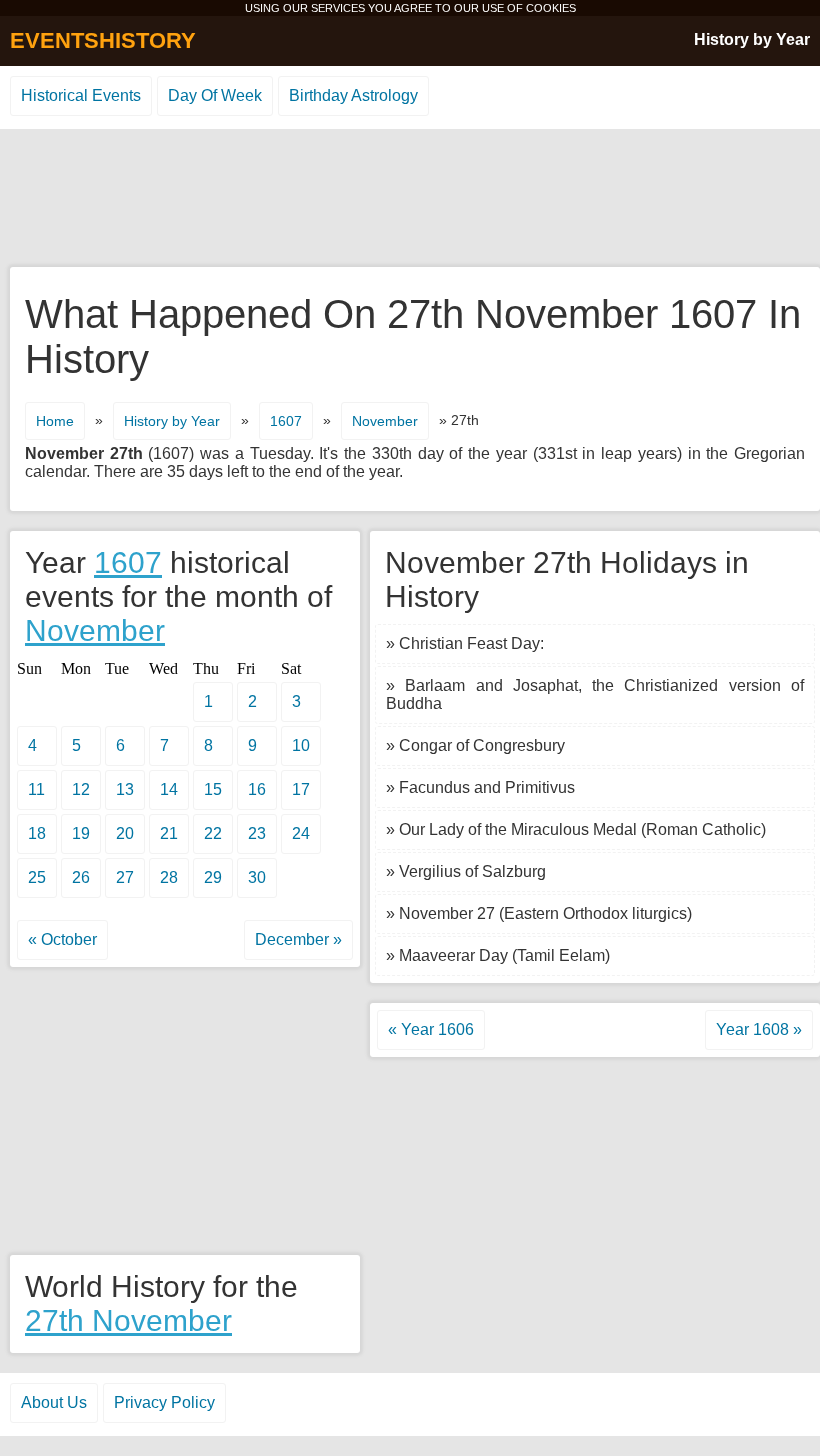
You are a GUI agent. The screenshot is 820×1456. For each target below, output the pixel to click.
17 (301, 789)
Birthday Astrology (353, 95)
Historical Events (81, 95)
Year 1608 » (759, 1029)
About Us (54, 1402)
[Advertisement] (410, 199)
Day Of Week (215, 95)
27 (125, 877)
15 (213, 789)
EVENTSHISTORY (103, 40)
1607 (286, 421)
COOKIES (551, 8)
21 (169, 833)
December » (298, 939)
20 (125, 833)
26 (81, 877)
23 (257, 833)
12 (81, 789)
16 (257, 789)
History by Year (752, 39)
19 (81, 833)
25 (37, 877)
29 (213, 877)
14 (169, 789)
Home (55, 421)
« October (62, 939)
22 (213, 833)
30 (257, 877)
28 (169, 877)
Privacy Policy (164, 1402)
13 (125, 789)
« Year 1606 (431, 1029)
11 (36, 789)
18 (37, 833)
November (385, 421)
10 (301, 745)
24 (301, 833)
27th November (128, 1320)
